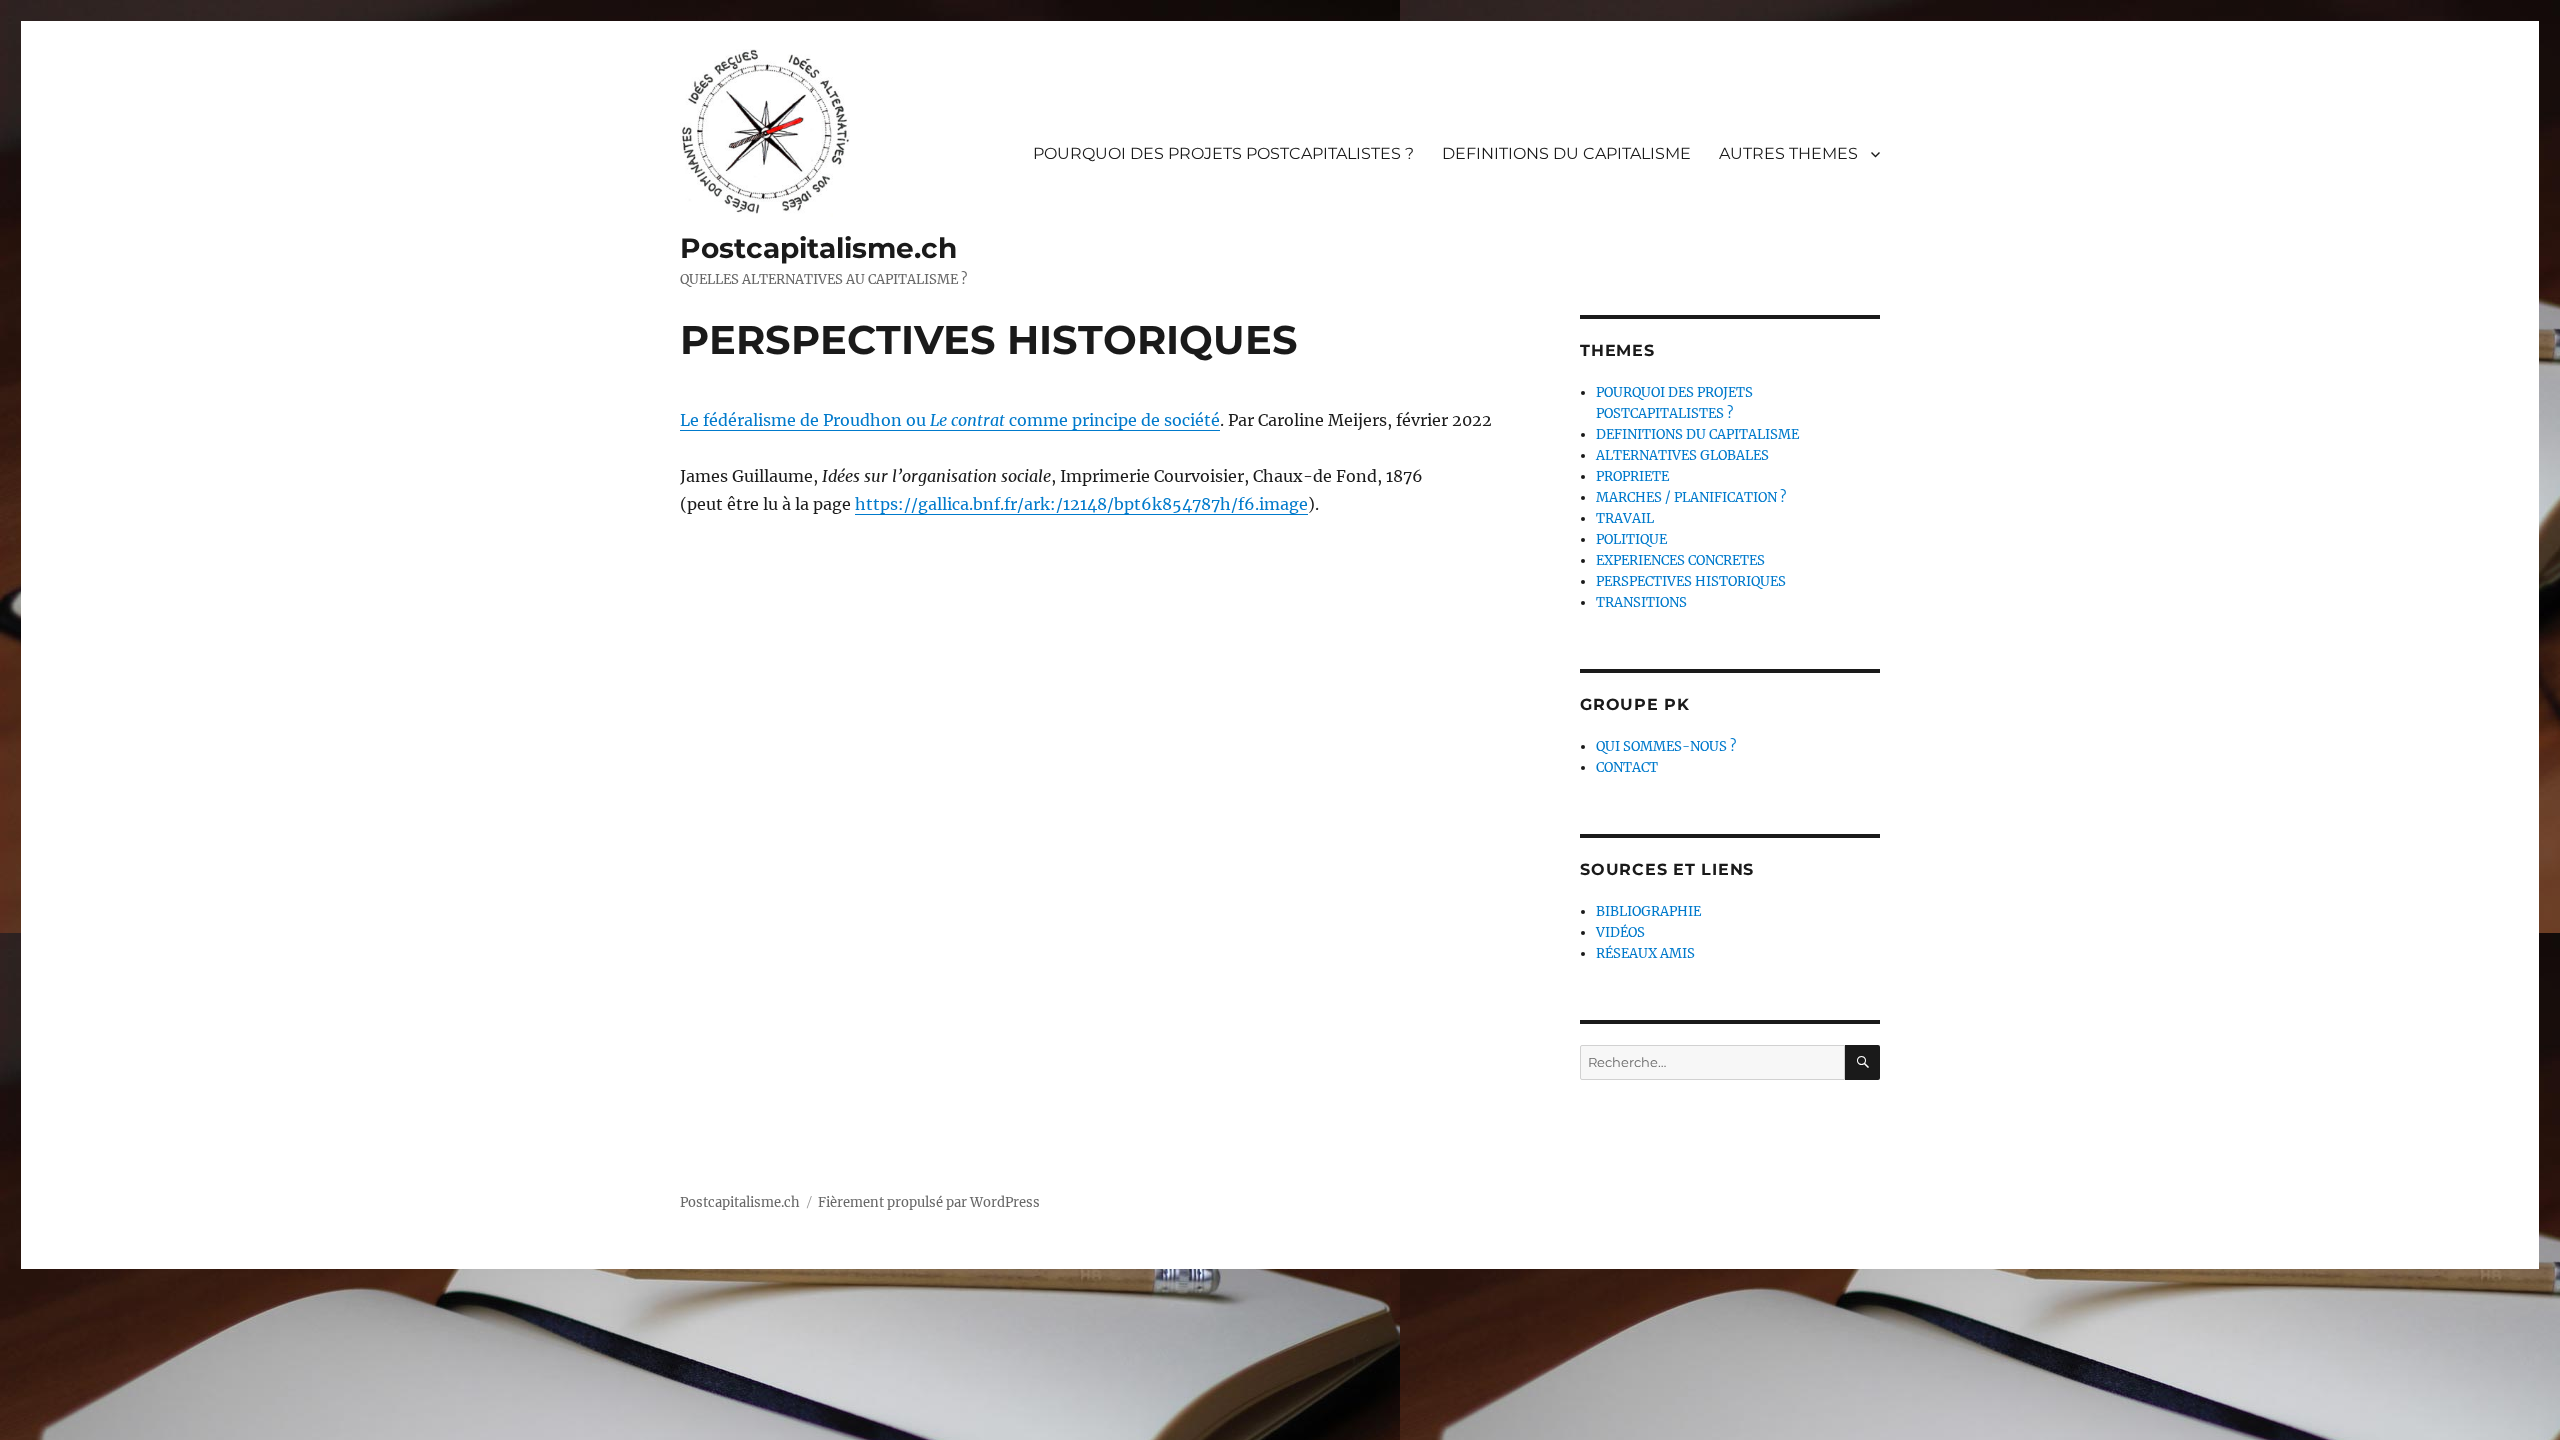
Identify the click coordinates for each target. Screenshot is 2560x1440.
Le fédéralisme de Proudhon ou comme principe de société (950, 420)
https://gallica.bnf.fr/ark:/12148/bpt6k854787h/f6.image (1081, 504)
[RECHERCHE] (1862, 1062)
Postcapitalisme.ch (818, 248)
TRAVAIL (1625, 518)
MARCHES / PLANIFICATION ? (1691, 497)
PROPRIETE (1632, 476)
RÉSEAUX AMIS (1645, 953)
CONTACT (1627, 767)
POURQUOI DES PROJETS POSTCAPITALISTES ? (1223, 153)
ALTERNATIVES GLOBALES (1682, 455)
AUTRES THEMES (1788, 153)
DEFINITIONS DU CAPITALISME (1566, 153)
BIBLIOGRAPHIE (1648, 911)
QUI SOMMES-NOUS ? (1666, 746)
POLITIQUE (1631, 539)
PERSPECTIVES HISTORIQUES (1691, 581)
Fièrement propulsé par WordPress (929, 1202)
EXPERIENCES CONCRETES (1680, 560)
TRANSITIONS (1641, 602)
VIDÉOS (1620, 932)
